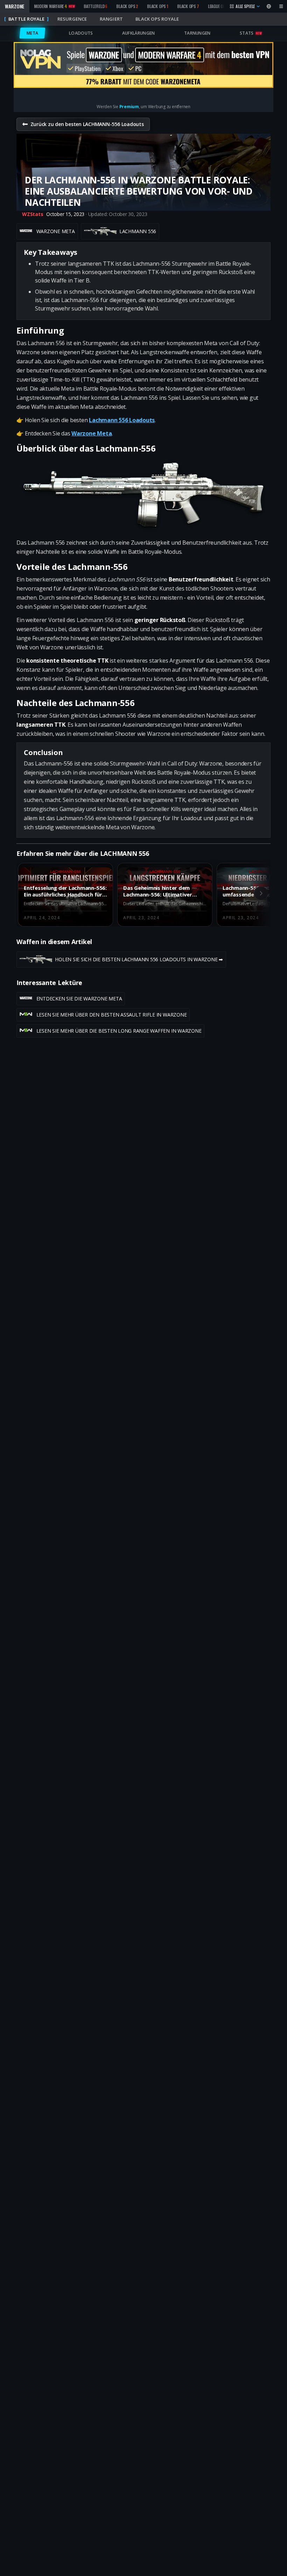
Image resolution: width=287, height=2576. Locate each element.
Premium (129, 107)
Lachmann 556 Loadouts (122, 420)
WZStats (33, 214)
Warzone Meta (92, 433)
